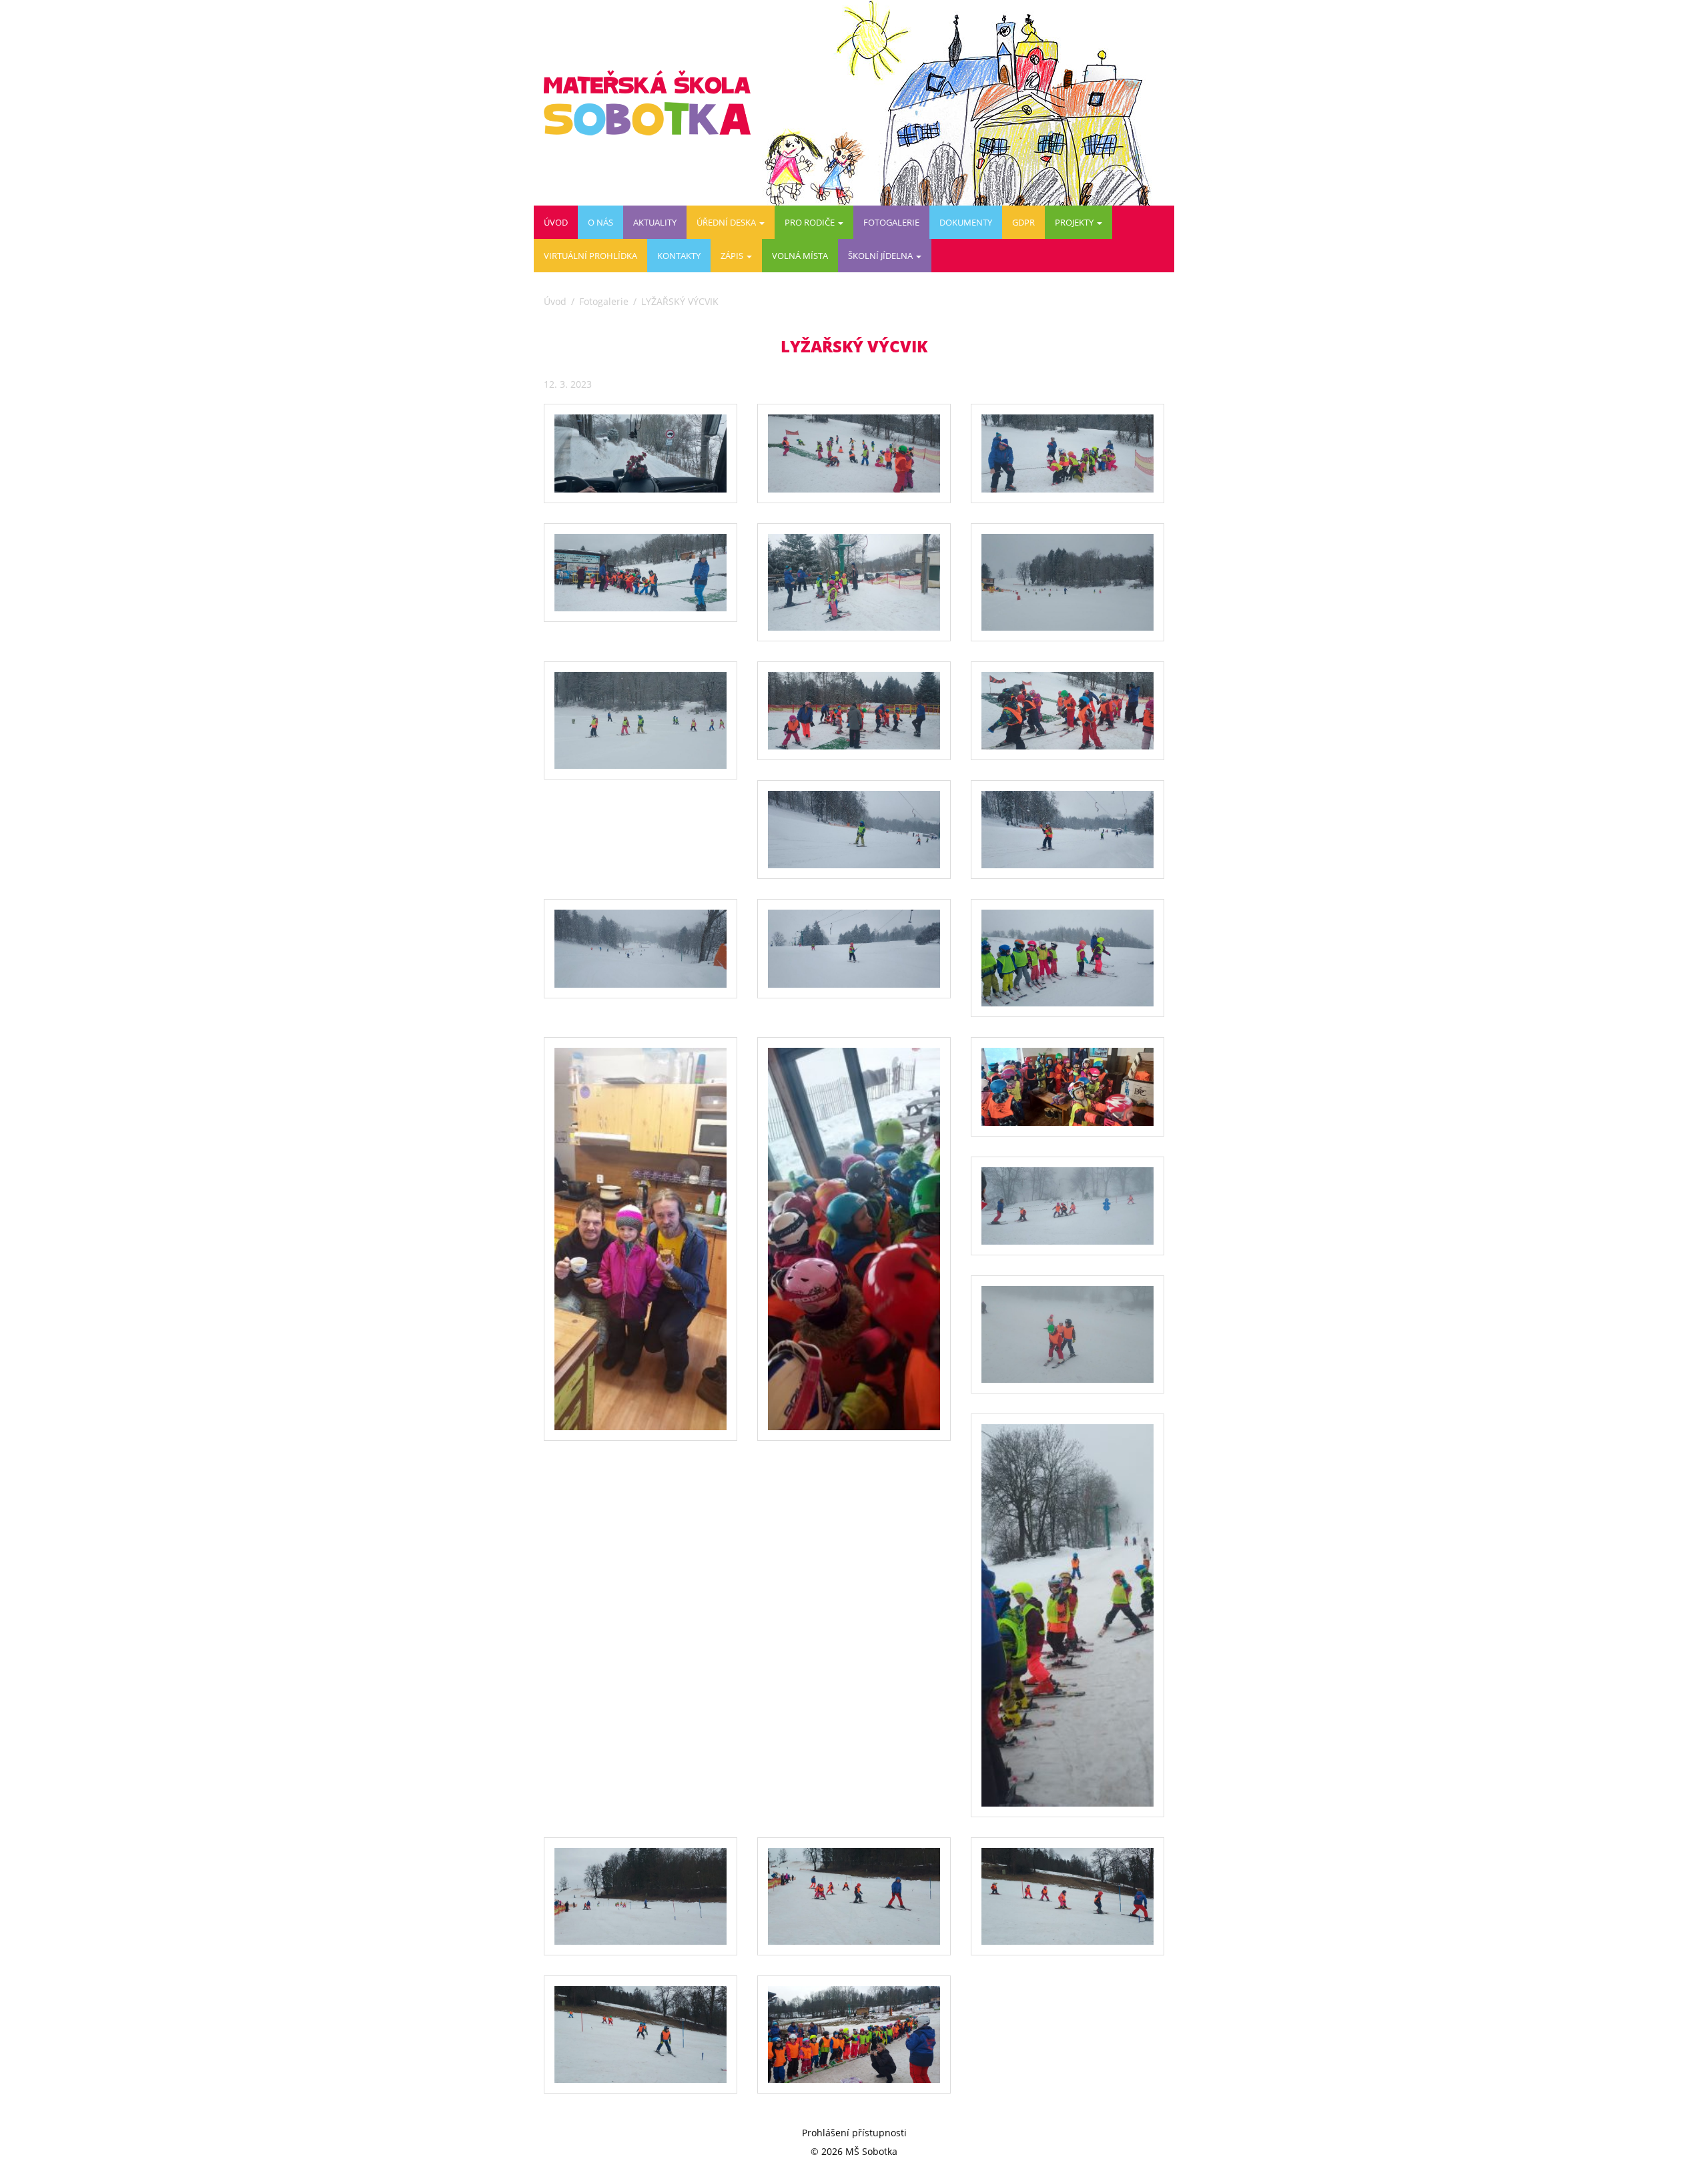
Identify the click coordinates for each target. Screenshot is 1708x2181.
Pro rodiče (811, 222)
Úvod (556, 222)
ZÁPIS (733, 256)
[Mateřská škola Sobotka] (652, 103)
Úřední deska (727, 222)
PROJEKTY (1075, 222)
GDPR (1023, 222)
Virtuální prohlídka (590, 256)
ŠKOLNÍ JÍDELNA (881, 256)
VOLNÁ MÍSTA (800, 256)
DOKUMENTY (966, 222)
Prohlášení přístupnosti (854, 2133)
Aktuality (655, 222)
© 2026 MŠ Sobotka (854, 2151)
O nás (600, 222)
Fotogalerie (891, 222)
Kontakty (679, 256)
